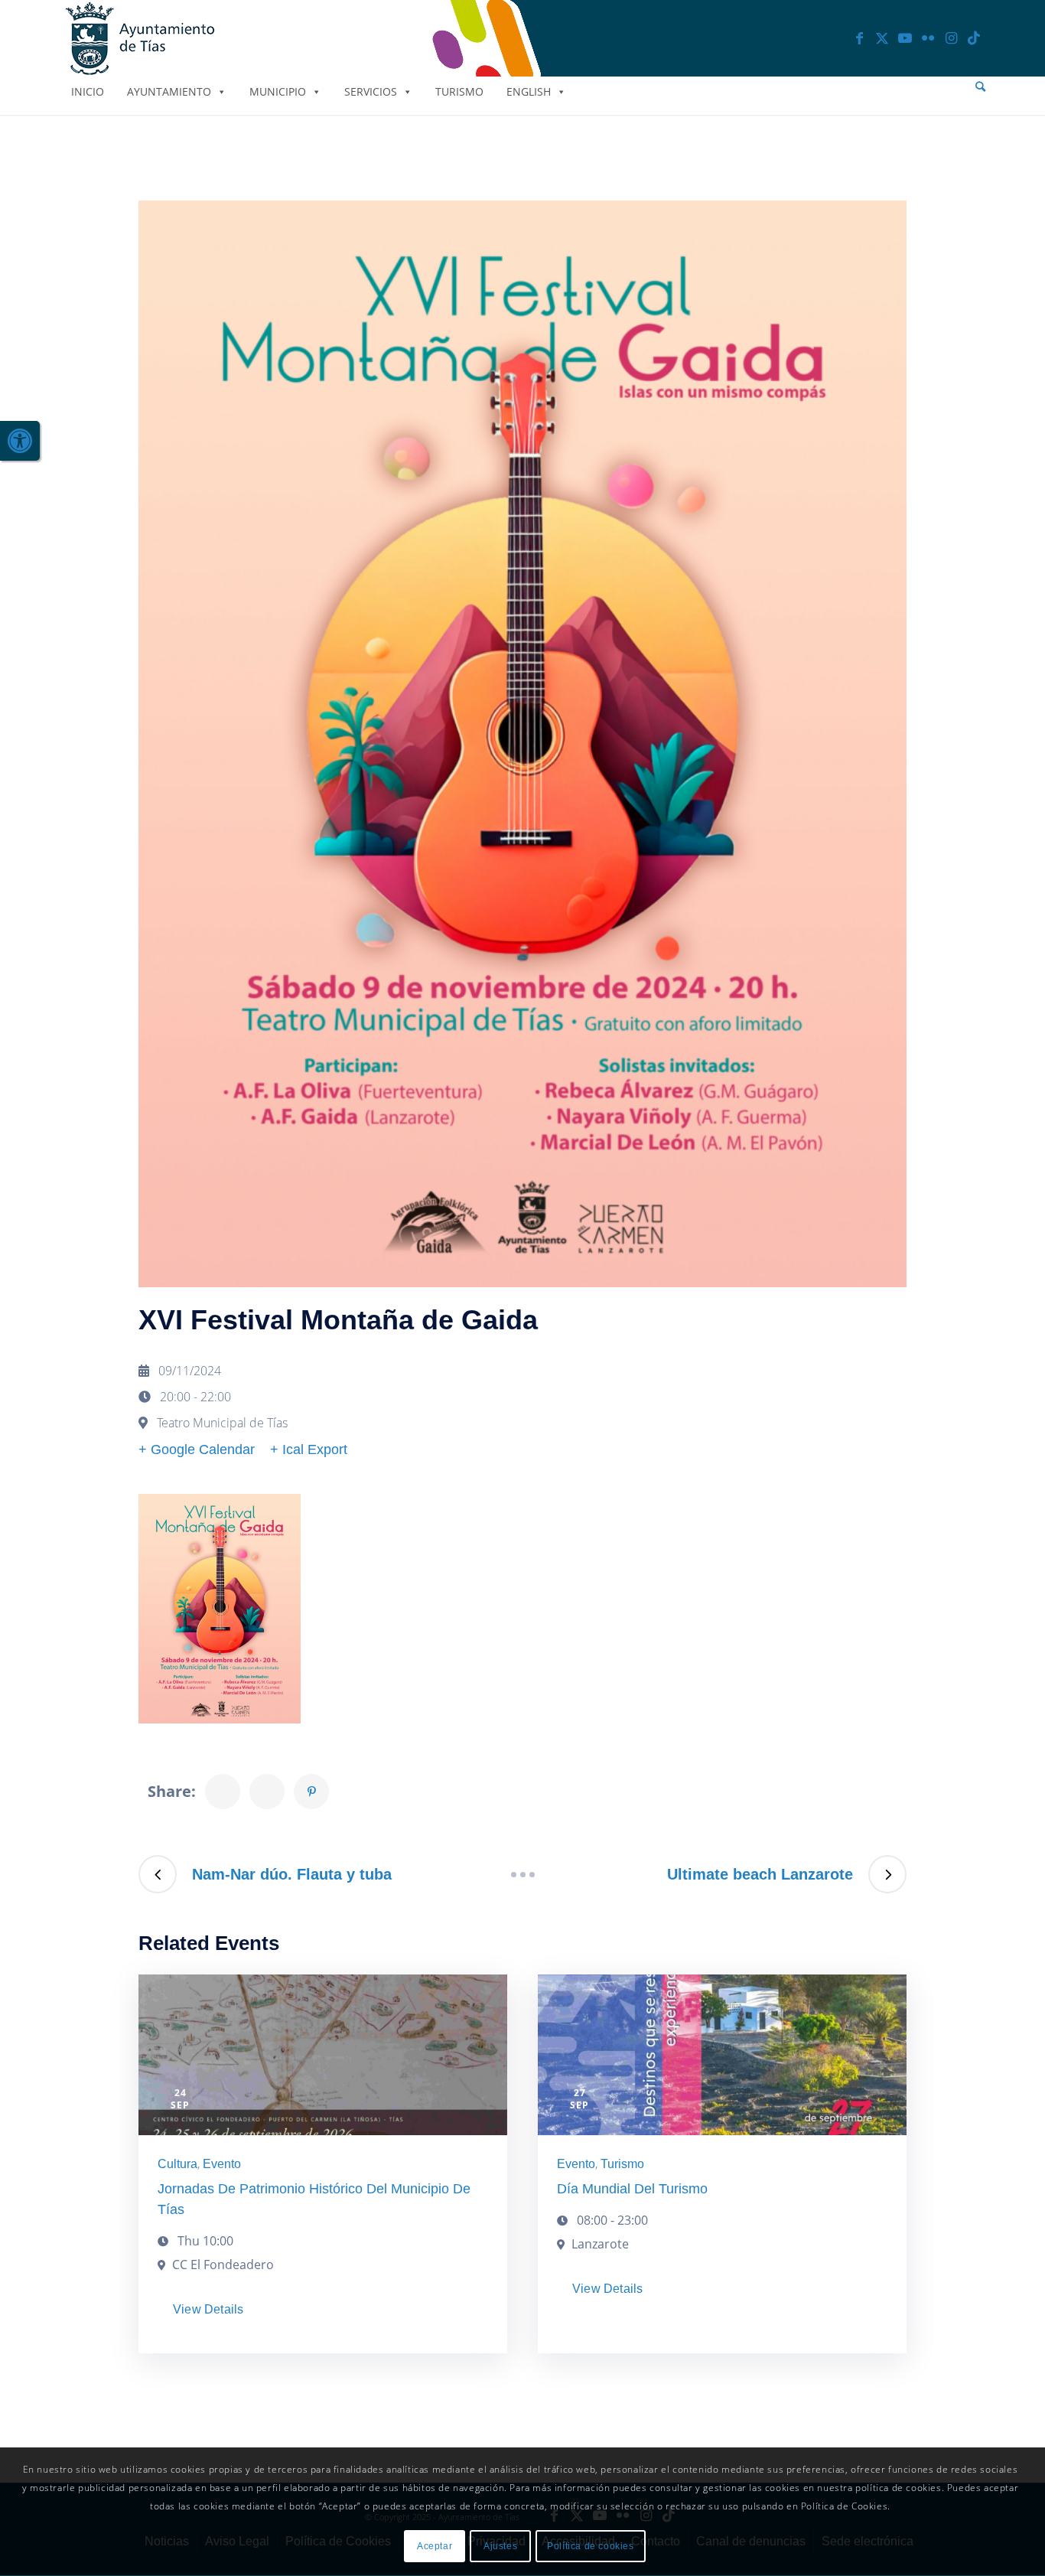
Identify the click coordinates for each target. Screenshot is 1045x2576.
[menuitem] (980, 87)
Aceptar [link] (435, 2546)
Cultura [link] (177, 2164)
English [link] (529, 91)
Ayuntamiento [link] (169, 91)
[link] (20, 441)
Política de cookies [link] (590, 2546)
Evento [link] (222, 2164)
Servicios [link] (371, 91)
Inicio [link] (88, 91)
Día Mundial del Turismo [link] (632, 2189)
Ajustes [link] (500, 2546)
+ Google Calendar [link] (197, 1449)
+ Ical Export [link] (309, 1449)
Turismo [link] (459, 91)
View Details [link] (208, 2309)
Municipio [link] (278, 91)
